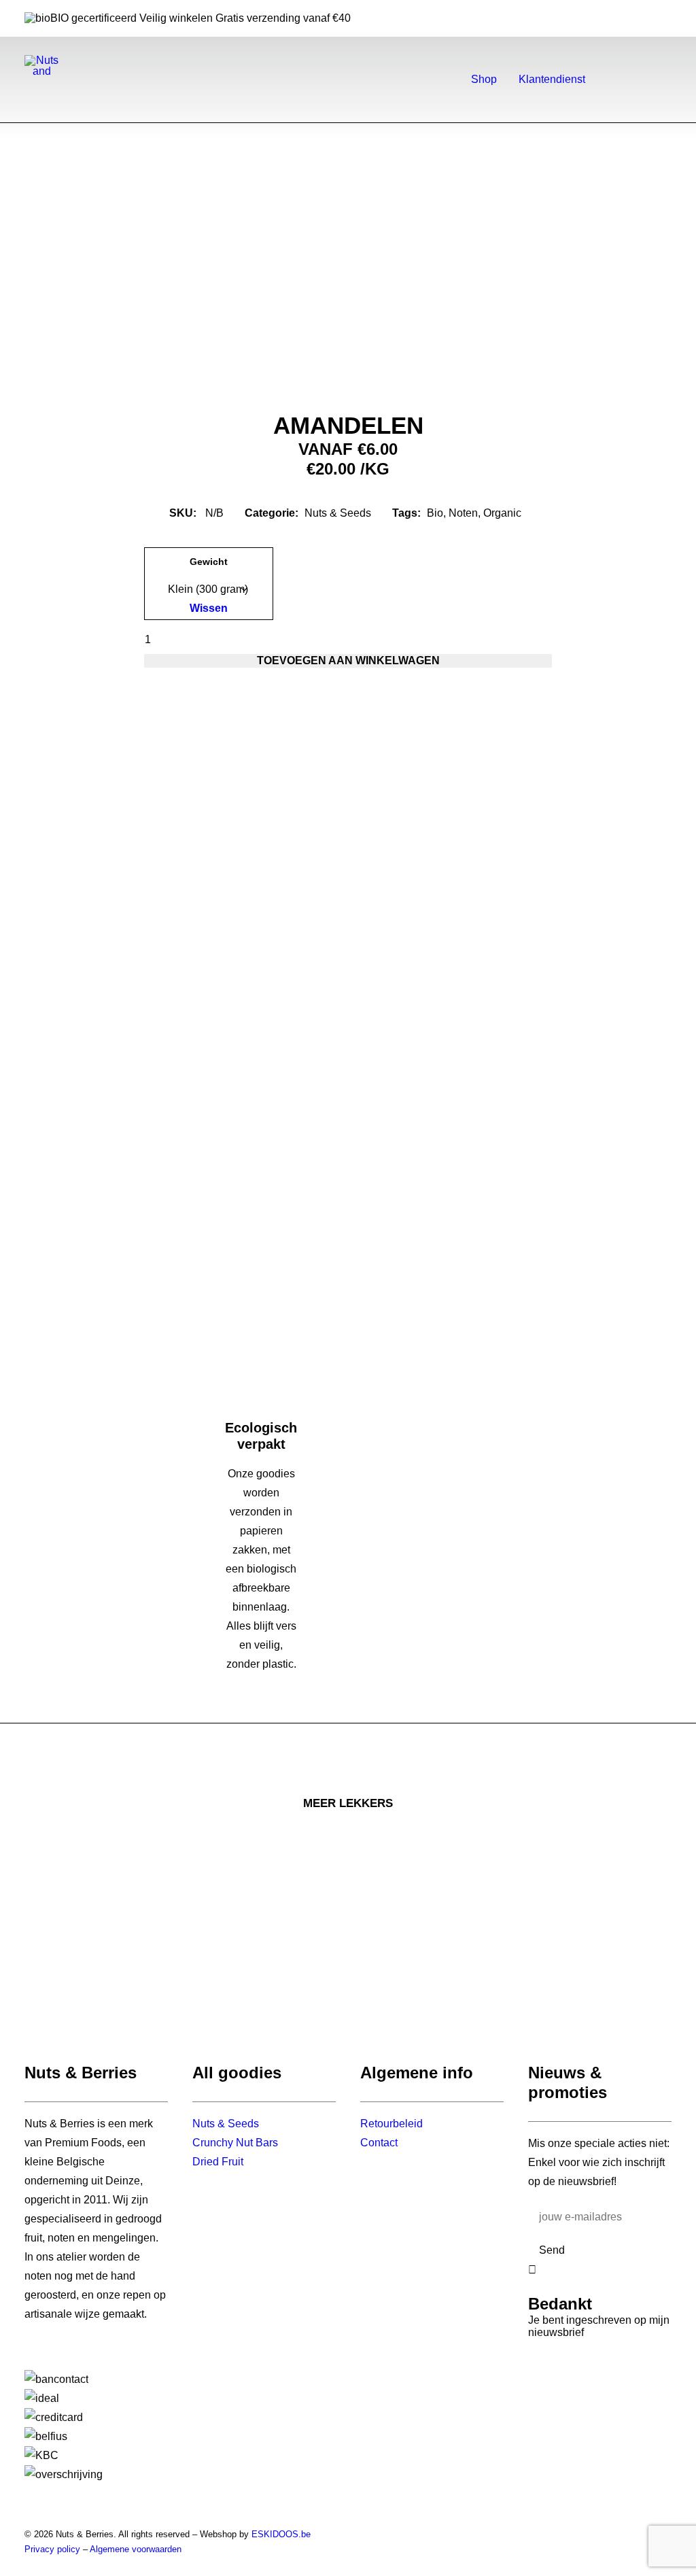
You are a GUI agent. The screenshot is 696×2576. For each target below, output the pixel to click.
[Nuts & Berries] (42, 65)
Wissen (209, 608)
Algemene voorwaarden (136, 2549)
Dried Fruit (218, 2162)
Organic (502, 513)
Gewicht (209, 562)
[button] (624, 80)
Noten (463, 513)
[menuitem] (484, 80)
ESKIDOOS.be (281, 2534)
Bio (435, 513)
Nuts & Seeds (338, 513)
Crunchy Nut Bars (235, 2143)
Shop (484, 79)
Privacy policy (52, 2549)
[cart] (663, 80)
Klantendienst (552, 79)
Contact (379, 2143)
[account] (644, 80)
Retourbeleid (391, 2124)
